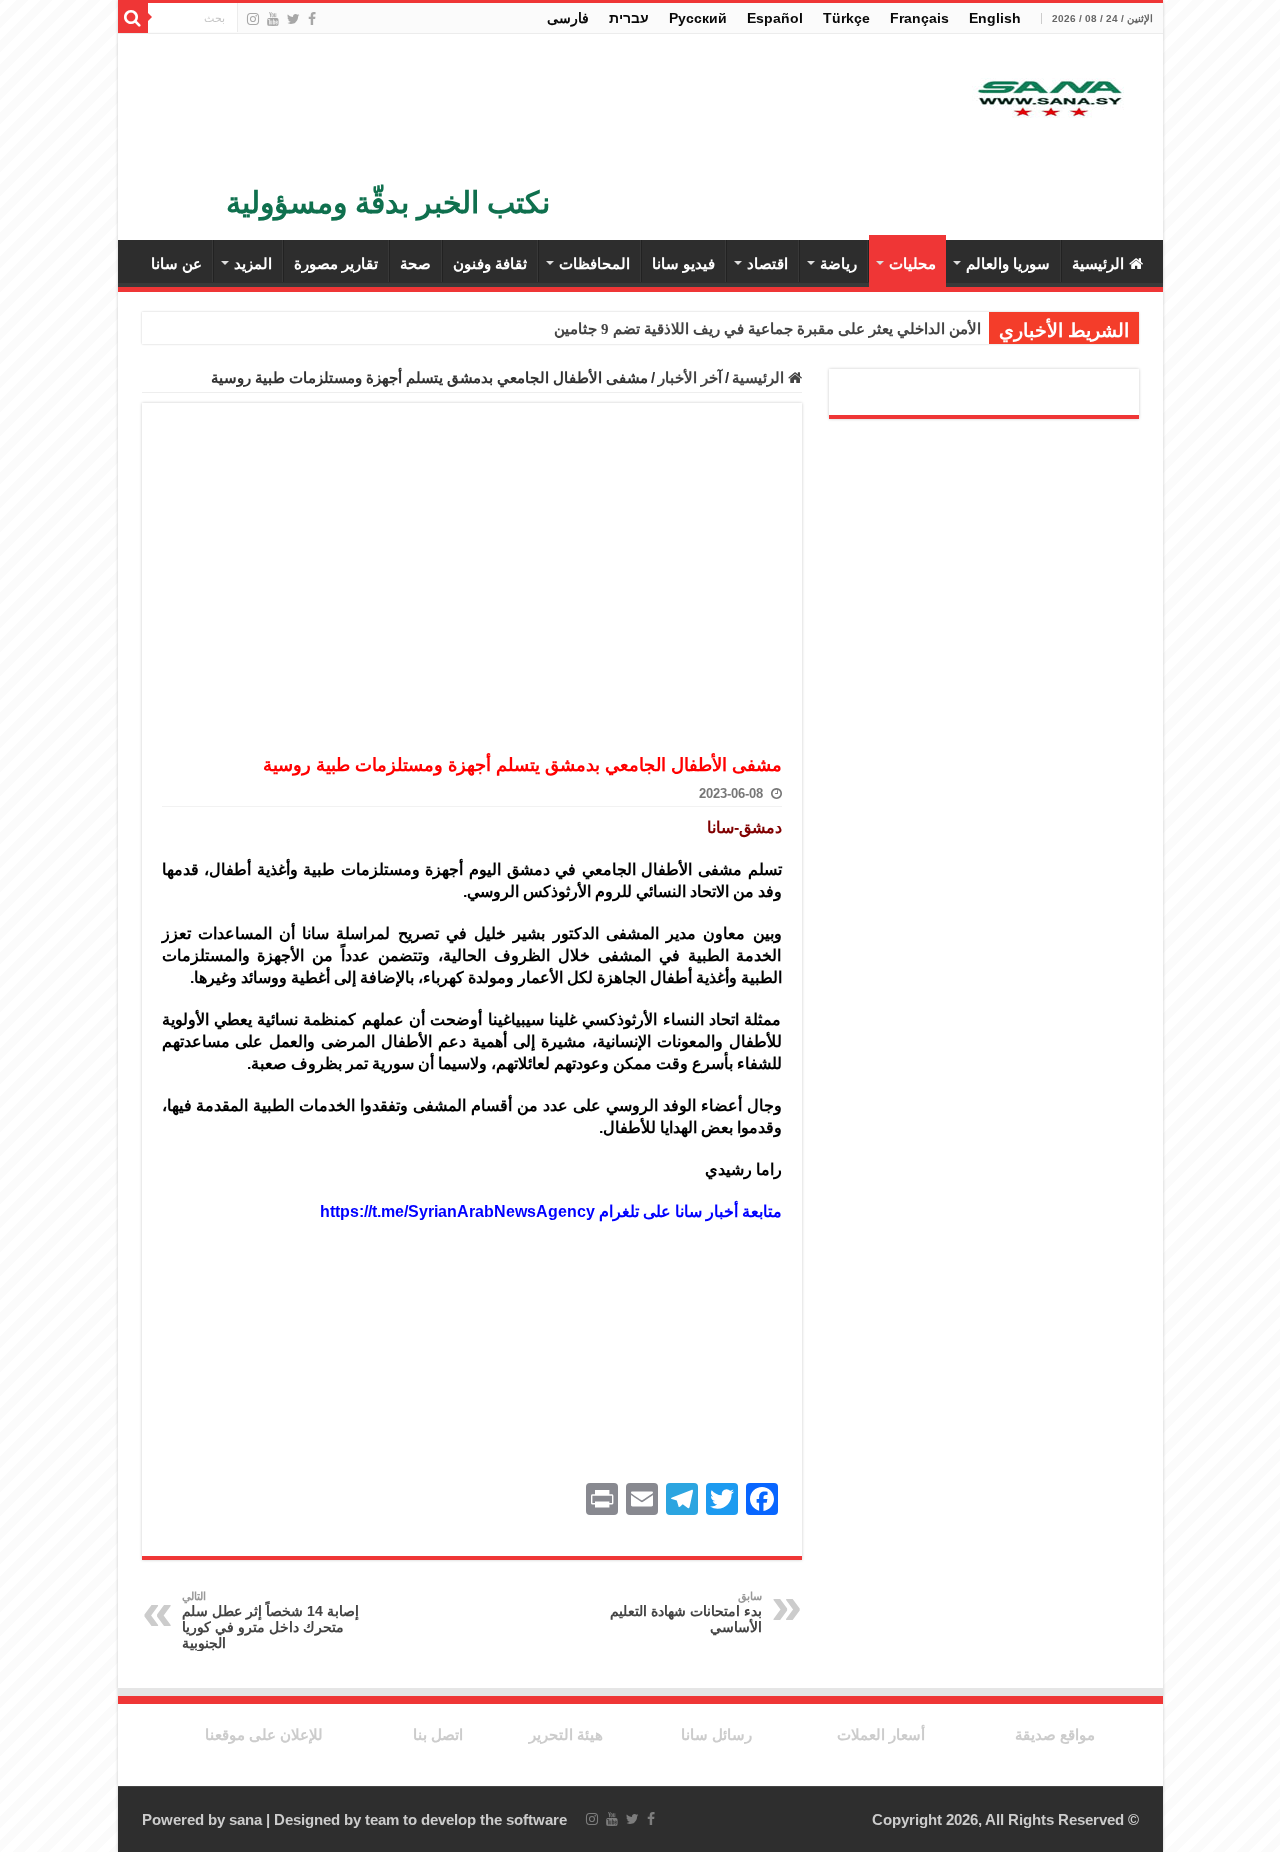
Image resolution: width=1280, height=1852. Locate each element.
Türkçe (846, 18)
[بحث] (133, 18)
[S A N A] (1048, 99)
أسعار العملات (881, 1734)
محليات (912, 263)
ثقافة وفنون (490, 263)
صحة (415, 263)
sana (245, 1819)
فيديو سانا (683, 263)
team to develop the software (466, 1819)
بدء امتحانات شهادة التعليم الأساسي (686, 1612)
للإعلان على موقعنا (264, 1734)
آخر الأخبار (690, 377)
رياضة (838, 263)
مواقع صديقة (1055, 1734)
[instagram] (253, 19)
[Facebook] (312, 19)
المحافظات (594, 263)
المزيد (253, 263)
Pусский (698, 18)
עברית (629, 18)
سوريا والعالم (1008, 263)
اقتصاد (767, 263)
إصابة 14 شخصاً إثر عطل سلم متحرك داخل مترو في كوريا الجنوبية (270, 1620)
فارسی (568, 18)
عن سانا (176, 263)
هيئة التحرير (566, 1734)
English (995, 18)
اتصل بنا (438, 1734)
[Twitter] (293, 19)
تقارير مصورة (336, 263)
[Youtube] (273, 19)
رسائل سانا (716, 1734)
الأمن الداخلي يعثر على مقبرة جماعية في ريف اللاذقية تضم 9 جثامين (767, 329)
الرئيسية (1098, 263)
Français (919, 18)
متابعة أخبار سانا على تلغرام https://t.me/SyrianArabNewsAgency (551, 1211)
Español (775, 18)
